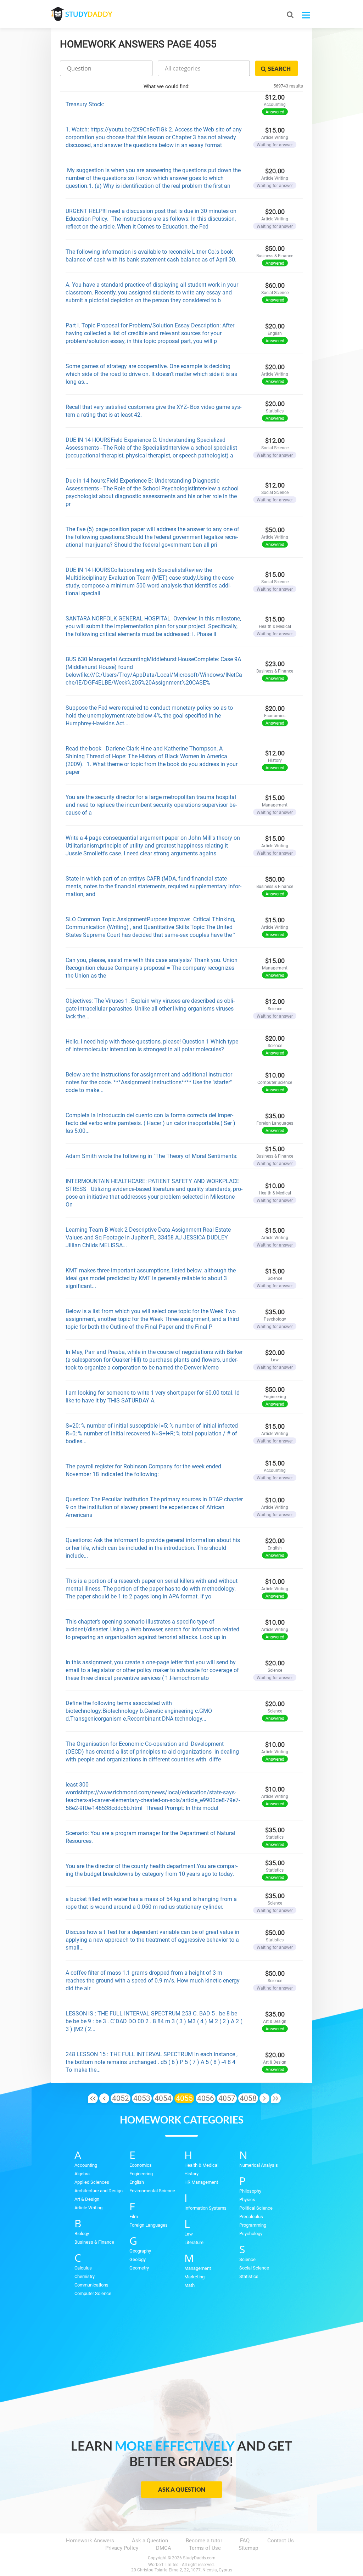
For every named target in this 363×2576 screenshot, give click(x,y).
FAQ (245, 2541)
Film (134, 2217)
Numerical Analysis (259, 2165)
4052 (121, 2098)
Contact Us (281, 2541)
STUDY (89, 14)
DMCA (164, 2548)
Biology (82, 2234)
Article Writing (88, 2208)
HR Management (201, 2182)
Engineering (141, 2174)
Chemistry (85, 2276)
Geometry (139, 2268)
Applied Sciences (92, 2182)
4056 (206, 2098)
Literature (194, 2242)
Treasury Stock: (85, 104)
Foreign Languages (149, 2225)
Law (189, 2234)
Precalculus (251, 2217)
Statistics (249, 2276)
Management (198, 2268)
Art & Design (87, 2199)
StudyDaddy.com (199, 2558)
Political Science (256, 2208)
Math (189, 2285)
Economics (141, 2165)
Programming (253, 2225)
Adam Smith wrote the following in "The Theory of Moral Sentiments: (152, 1156)
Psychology (251, 2234)
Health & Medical (201, 2165)
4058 (248, 2098)
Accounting (86, 2165)
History (191, 2174)
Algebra (82, 2174)
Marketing (194, 2277)
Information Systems (205, 2208)
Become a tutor (204, 2541)
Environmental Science (152, 2191)
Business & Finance (94, 2242)
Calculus (83, 2268)
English (137, 2182)
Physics (247, 2200)
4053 (142, 2098)
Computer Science (93, 2293)
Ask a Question (182, 2489)
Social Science (254, 2268)
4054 (163, 2098)
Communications (91, 2285)
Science (247, 2259)
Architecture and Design (99, 2191)
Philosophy (250, 2191)
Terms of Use (205, 2548)
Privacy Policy (122, 2548)
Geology (138, 2259)
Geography (140, 2251)
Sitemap (248, 2548)
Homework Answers (90, 2541)
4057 (227, 2098)
